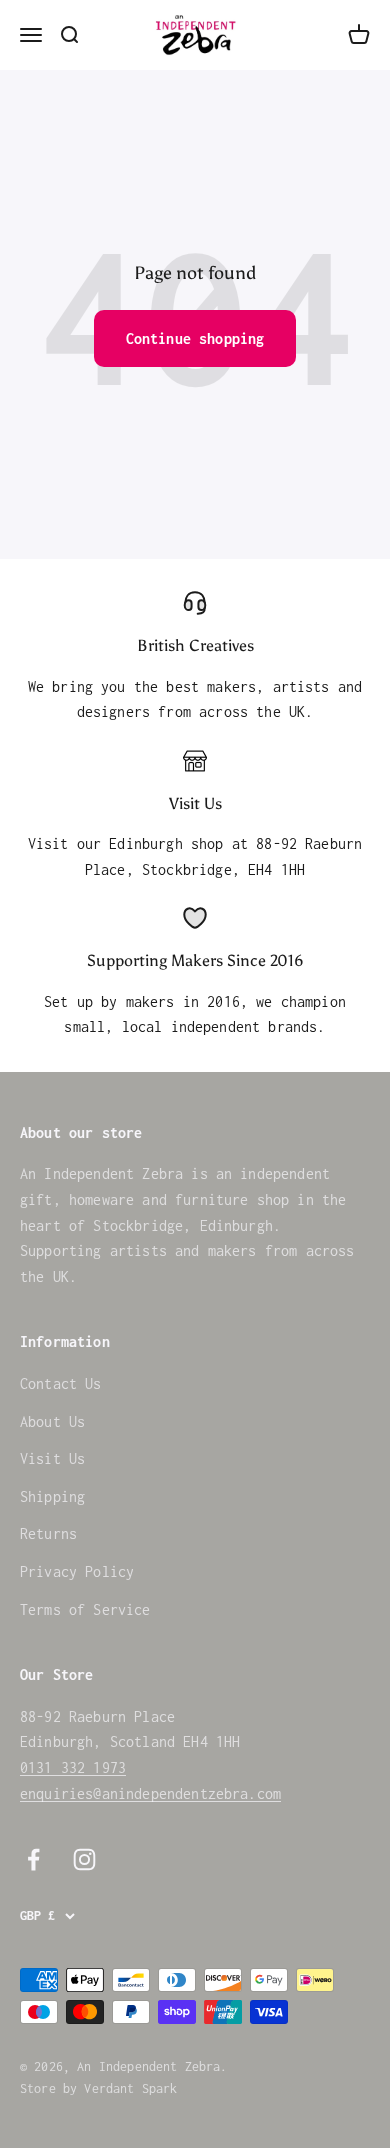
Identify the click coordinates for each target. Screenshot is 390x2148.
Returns (48, 1533)
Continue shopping (195, 338)
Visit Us (52, 1458)
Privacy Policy (77, 1571)
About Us (52, 1421)
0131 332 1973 (73, 1767)
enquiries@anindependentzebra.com (150, 1793)
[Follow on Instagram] (84, 1859)
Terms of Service (85, 1609)
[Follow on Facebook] (33, 1859)
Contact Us (61, 1383)
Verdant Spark (130, 2088)
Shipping (52, 1496)
